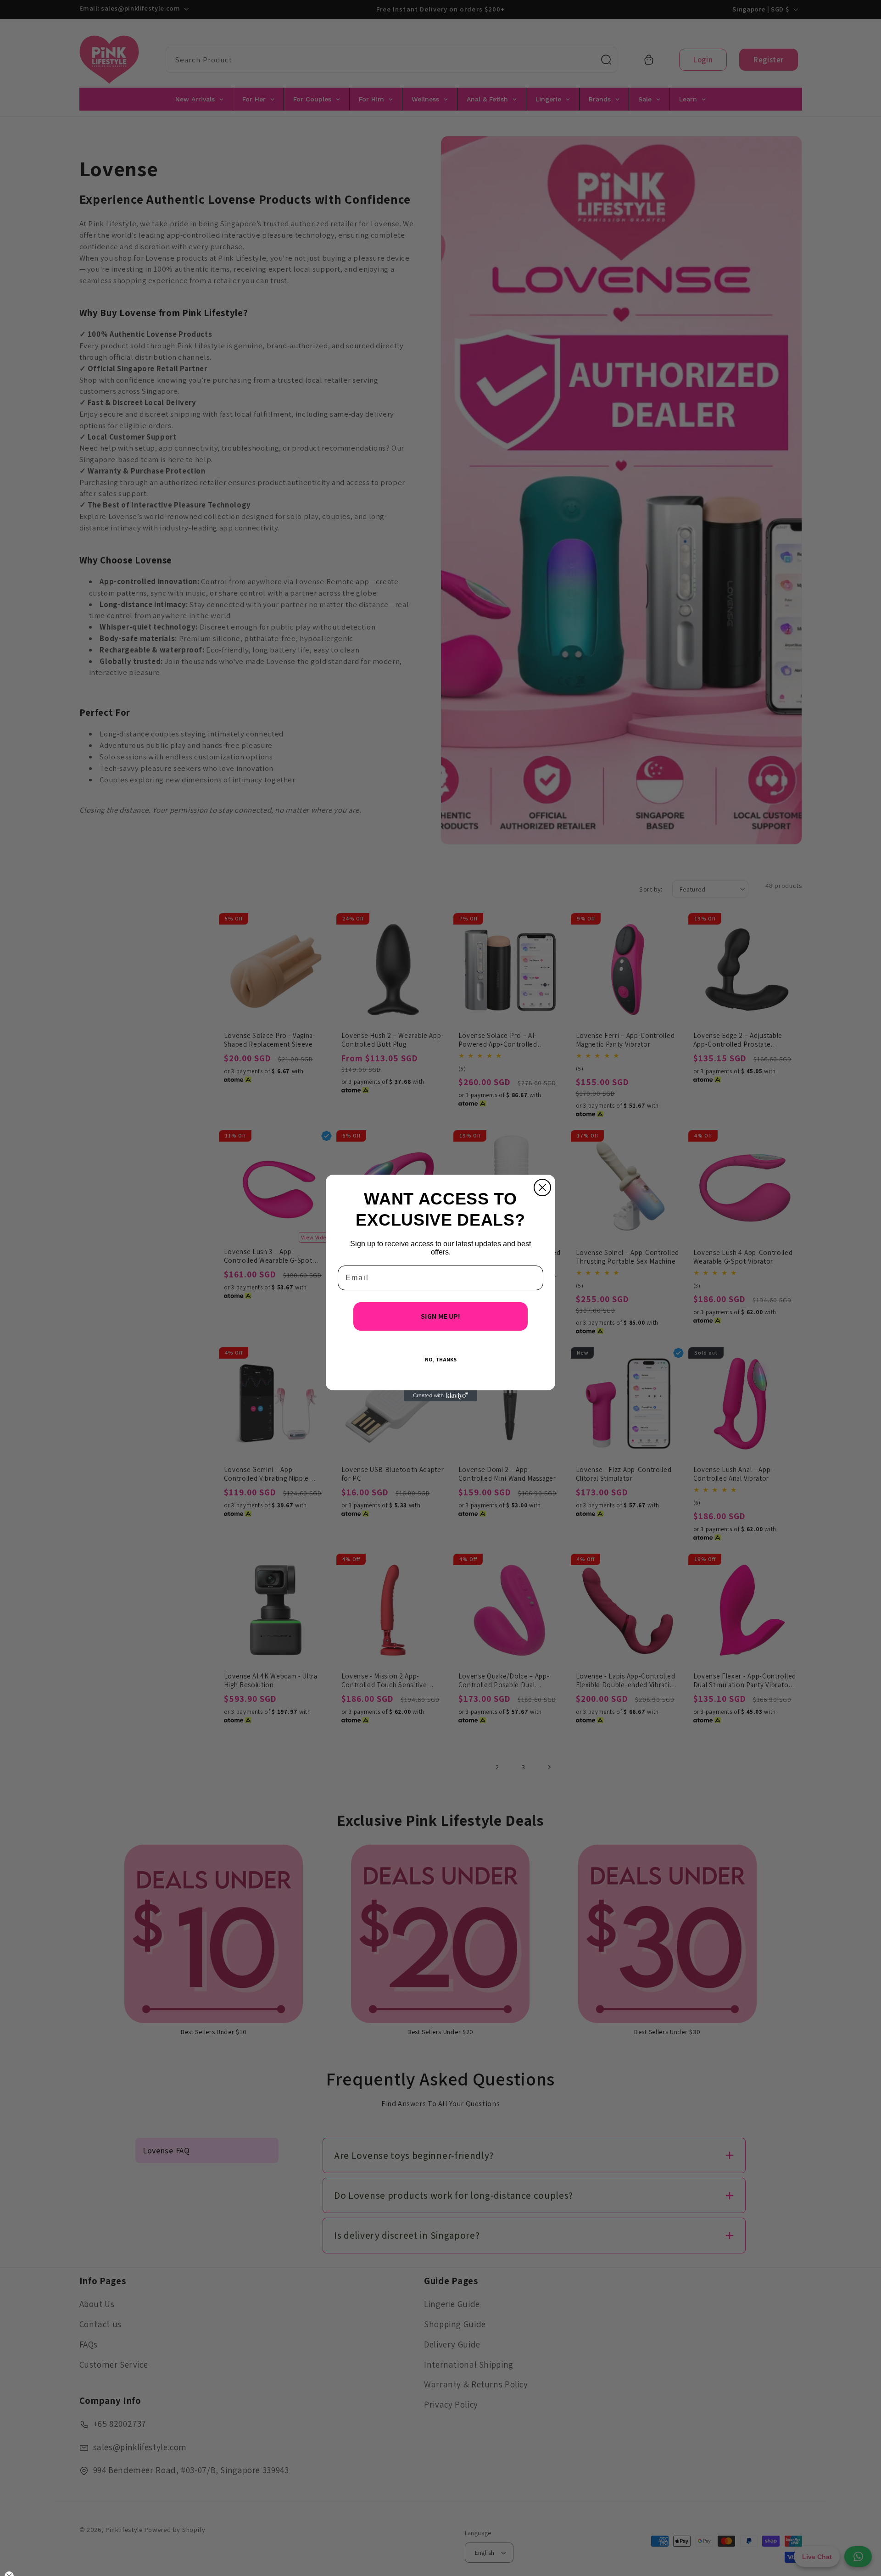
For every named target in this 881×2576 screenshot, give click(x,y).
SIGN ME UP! (440, 1316)
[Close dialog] (542, 1188)
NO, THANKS (441, 1359)
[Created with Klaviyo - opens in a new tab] (440, 1396)
